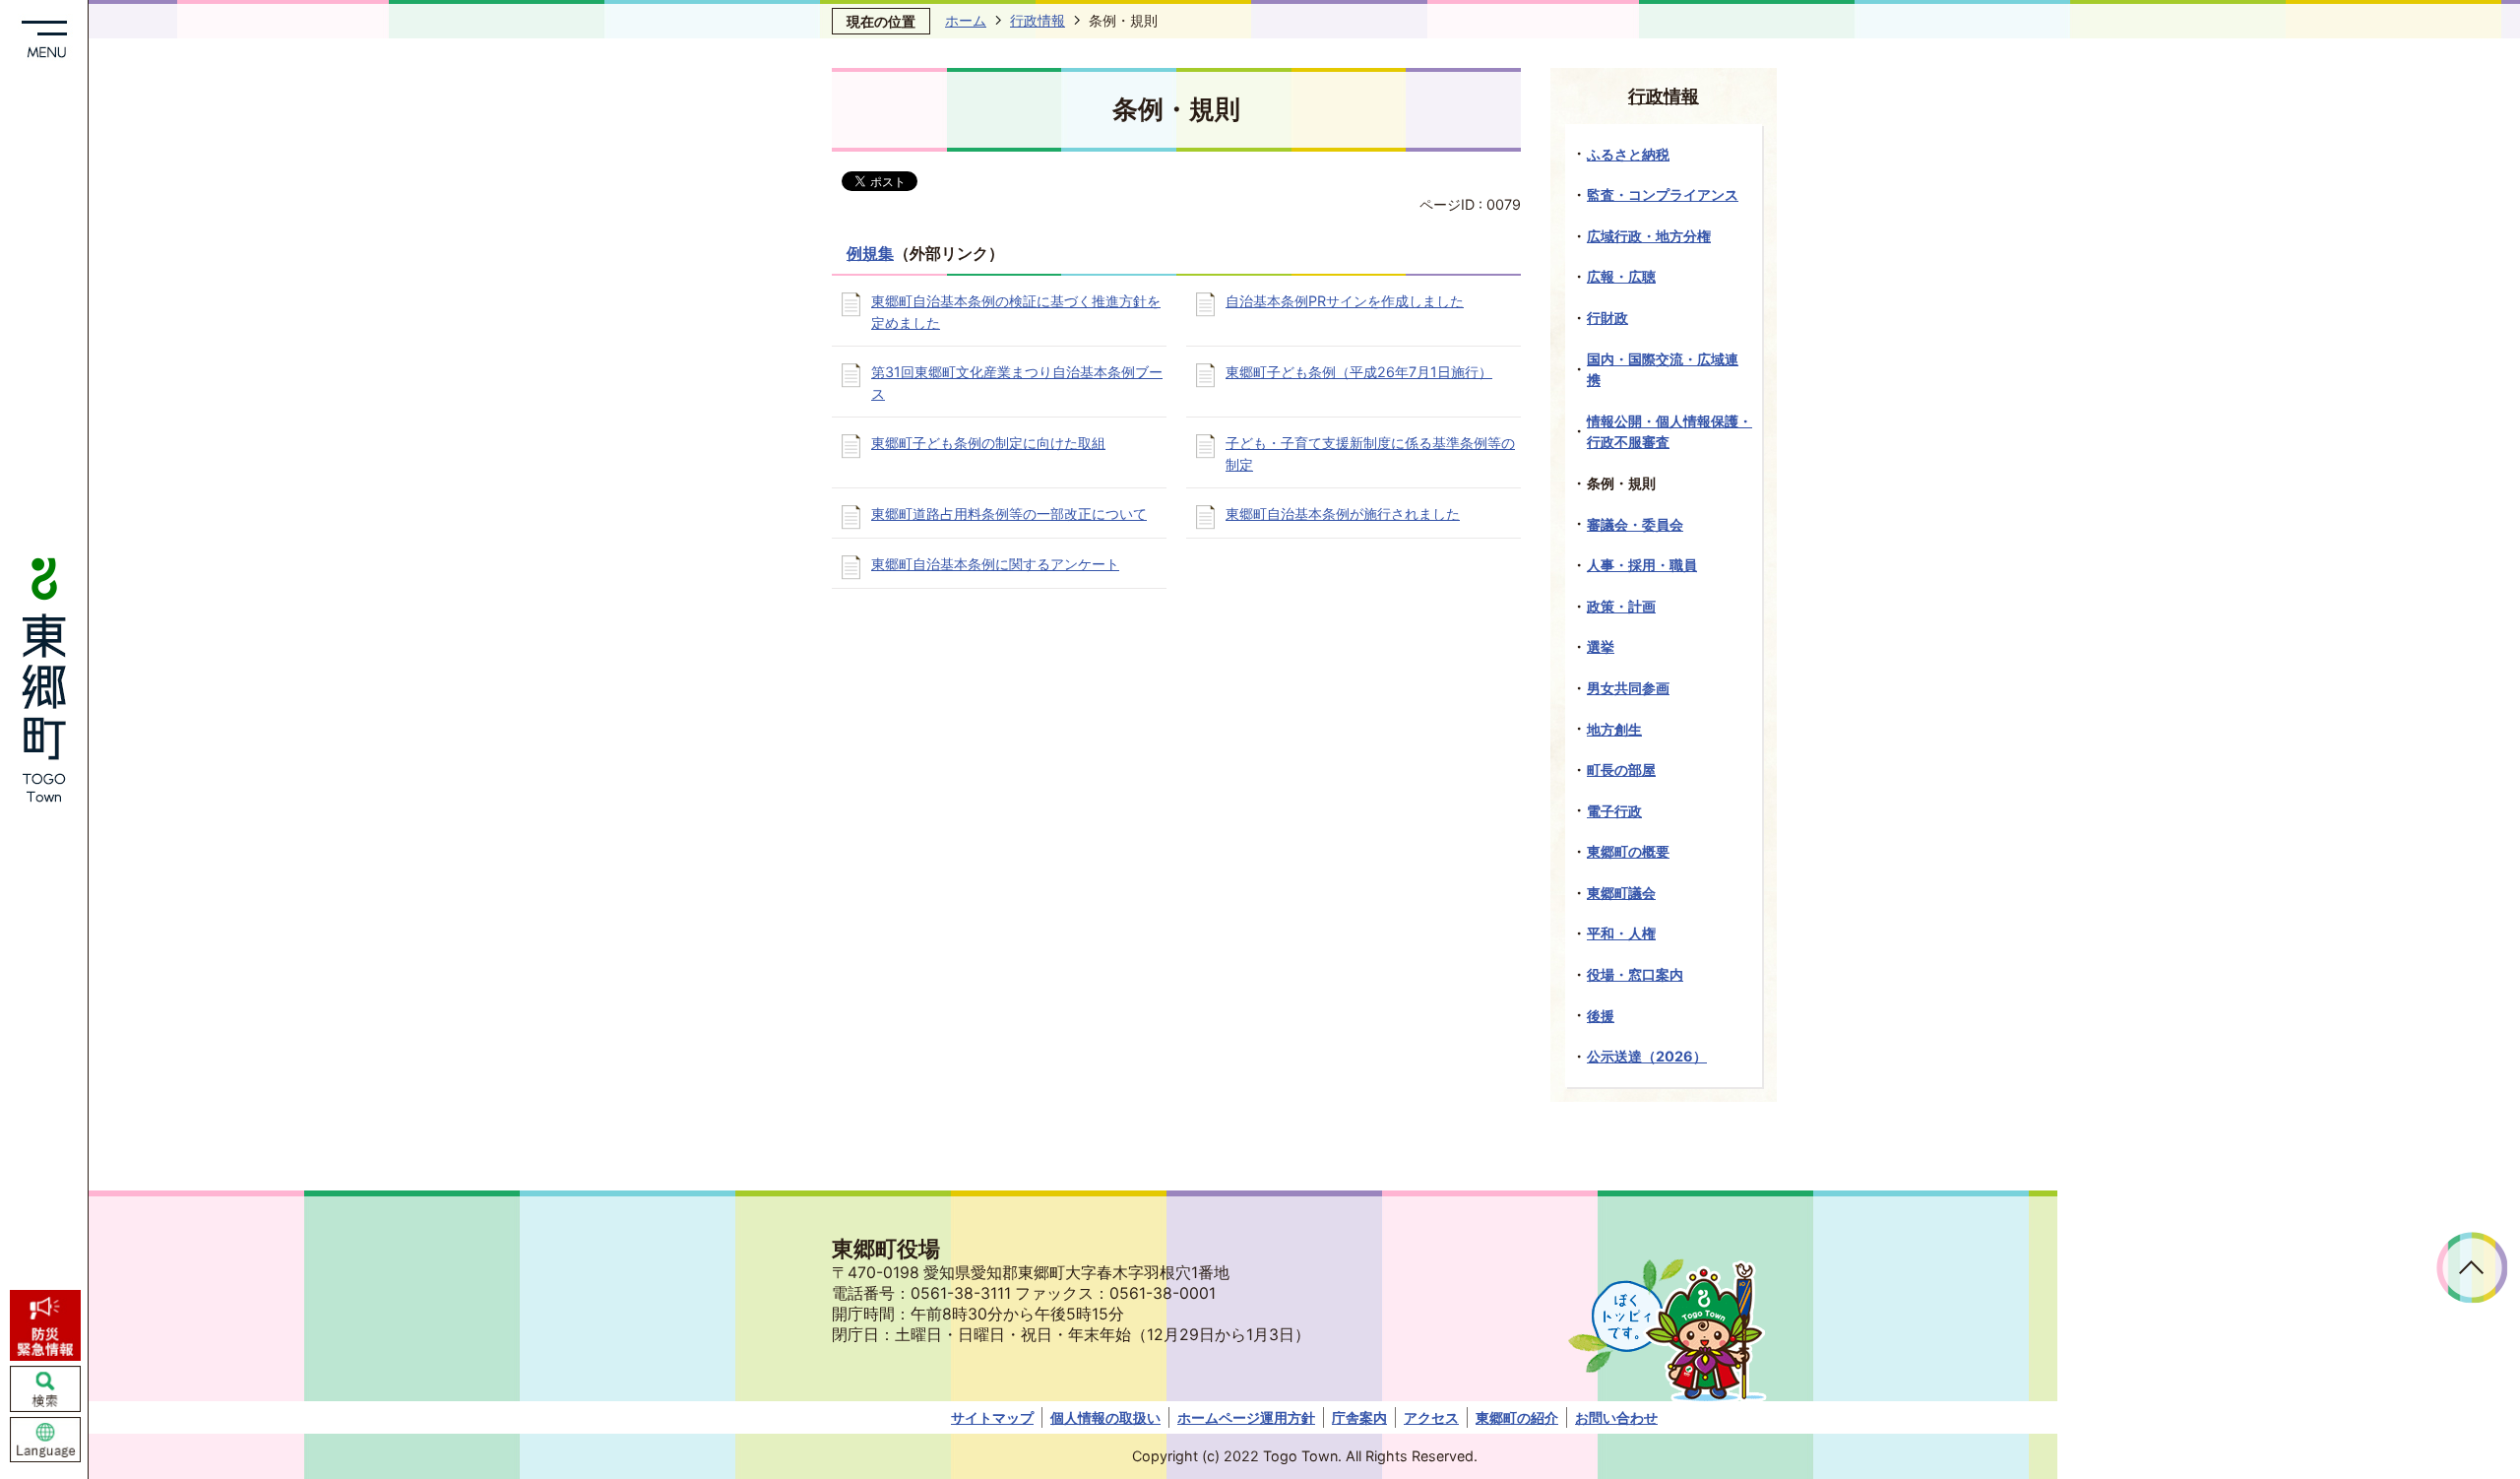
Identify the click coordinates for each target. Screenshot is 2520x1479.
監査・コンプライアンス (1663, 194)
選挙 (1601, 646)
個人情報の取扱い (1105, 1417)
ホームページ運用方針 (1246, 1417)
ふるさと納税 (1628, 154)
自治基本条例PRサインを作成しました (1345, 301)
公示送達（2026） (1647, 1056)
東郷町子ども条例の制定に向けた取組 (988, 443)
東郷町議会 (1621, 893)
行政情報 (1038, 20)
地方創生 (1614, 729)
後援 (1601, 1016)
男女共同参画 (1628, 688)
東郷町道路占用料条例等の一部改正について (1009, 514)
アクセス (1431, 1417)
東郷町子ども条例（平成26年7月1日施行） (1359, 372)
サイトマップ (992, 1417)
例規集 (870, 254)
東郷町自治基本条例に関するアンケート (995, 564)
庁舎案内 (1359, 1417)
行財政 (1607, 318)
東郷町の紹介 (1517, 1417)
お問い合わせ (1616, 1417)
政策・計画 (1621, 606)
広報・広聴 (1621, 276)
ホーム (966, 20)
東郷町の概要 (1628, 851)
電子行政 (1614, 811)
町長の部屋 (1621, 770)
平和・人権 (1621, 933)
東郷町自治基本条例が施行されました (1343, 514)
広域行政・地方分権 (1649, 236)
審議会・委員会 (1635, 524)
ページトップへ (2472, 1268)
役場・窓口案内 (1635, 974)
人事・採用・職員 (1642, 565)
